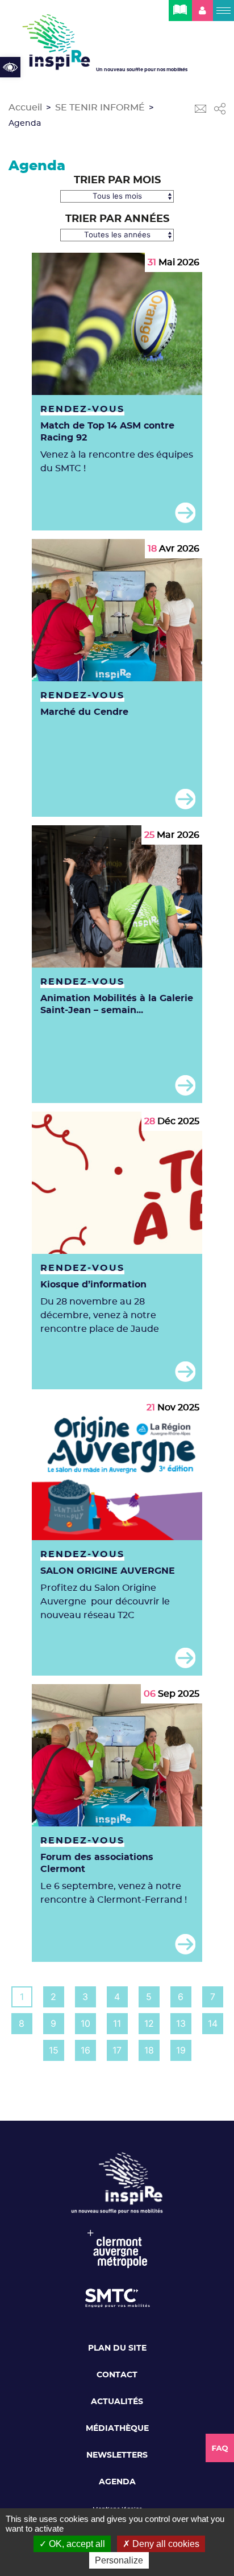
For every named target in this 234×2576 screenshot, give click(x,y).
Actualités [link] (117, 2402)
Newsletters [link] (117, 2455)
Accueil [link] (25, 108)
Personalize (119, 2560)
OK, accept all (76, 2544)
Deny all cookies (165, 2544)
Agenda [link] (117, 2482)
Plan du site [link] (117, 2348)
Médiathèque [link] (117, 2429)
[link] (10, 67)
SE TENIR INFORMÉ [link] (100, 108)
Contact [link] (117, 2375)
